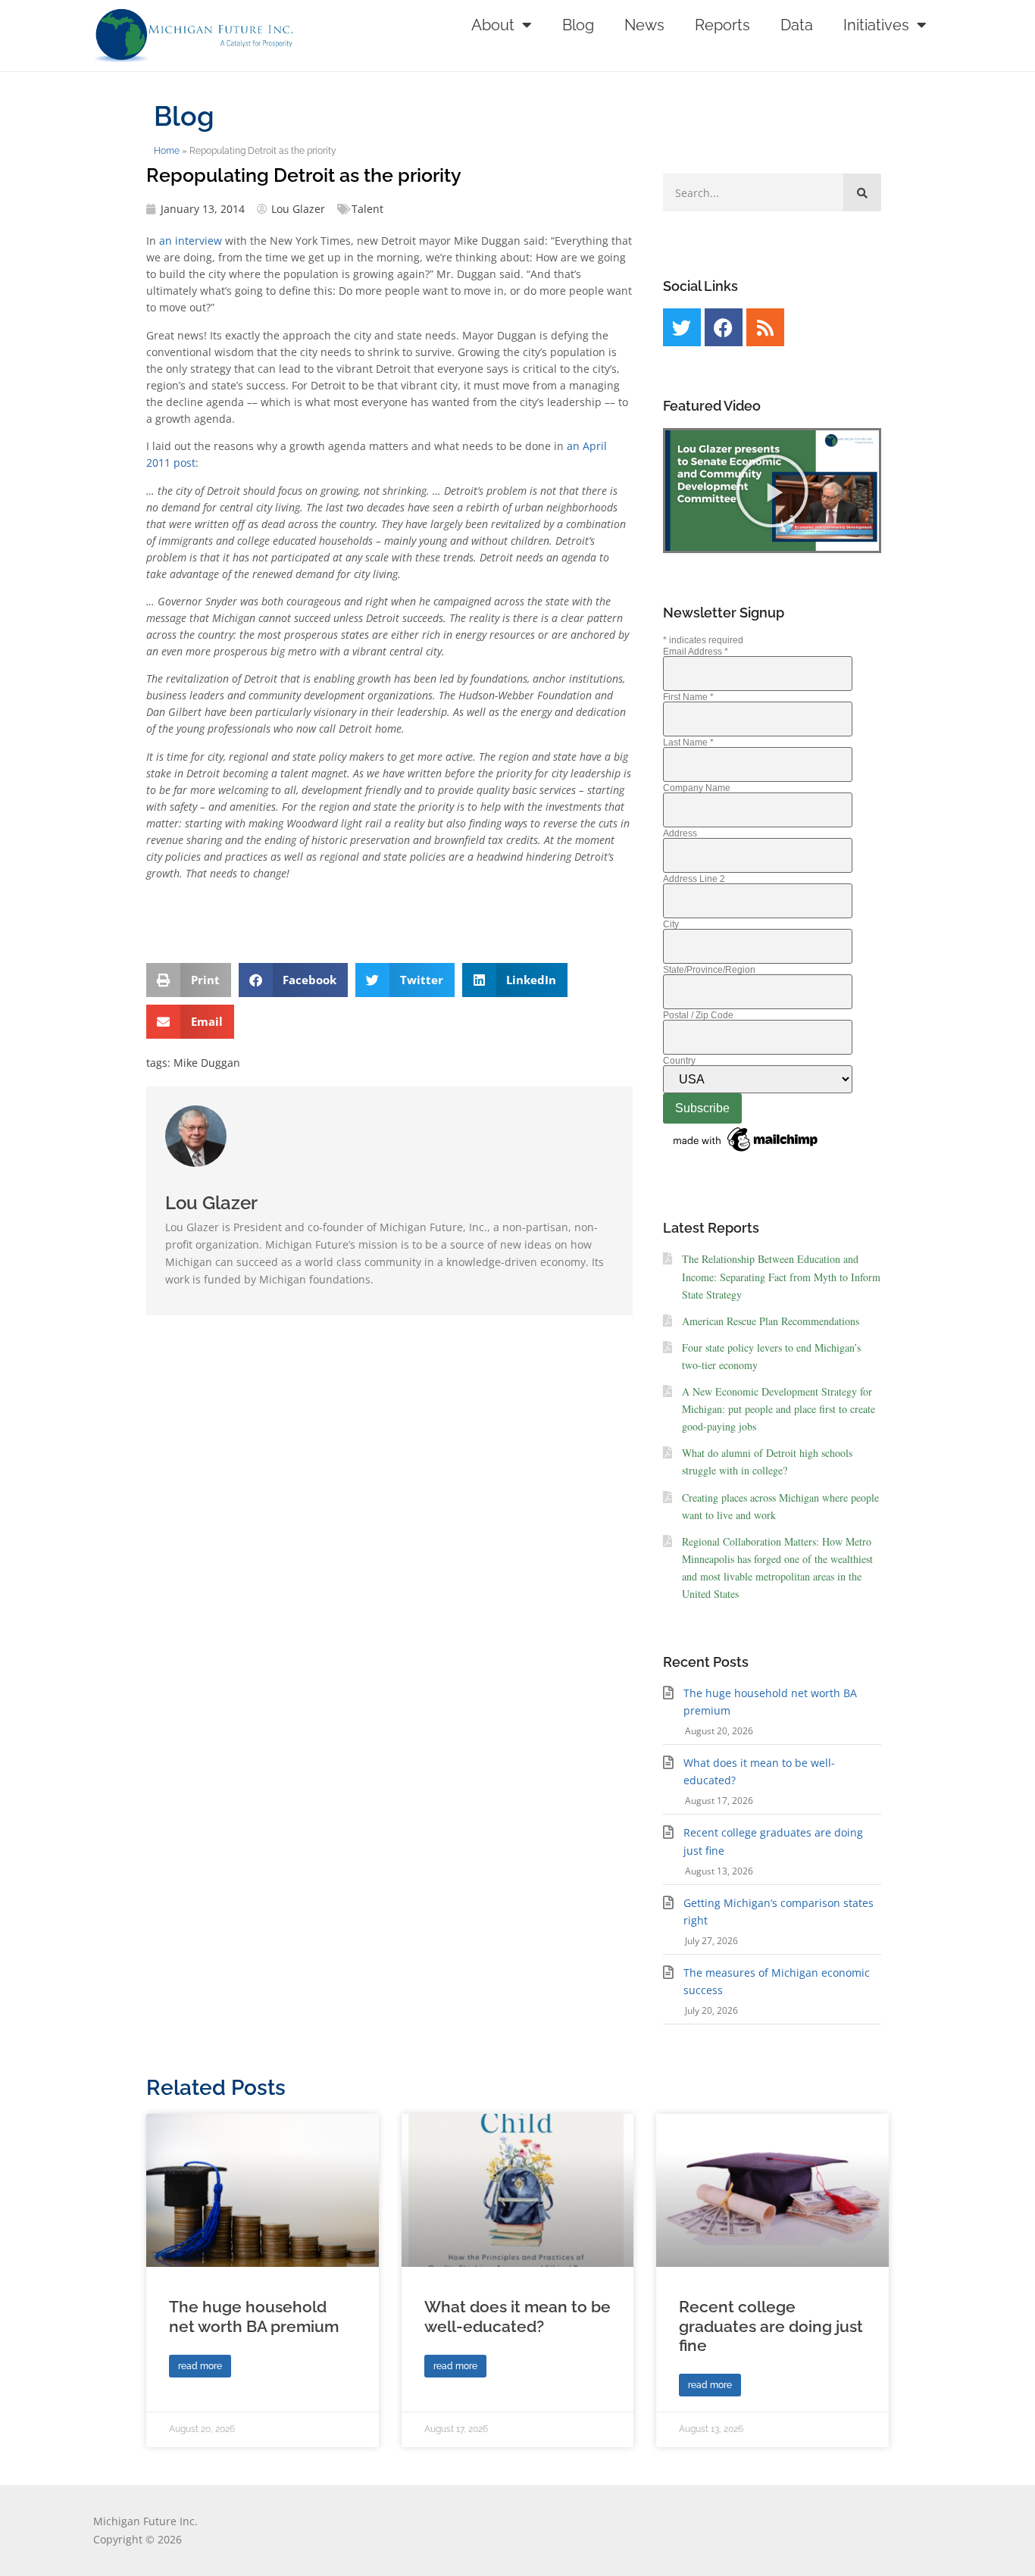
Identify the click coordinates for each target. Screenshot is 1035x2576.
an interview (191, 241)
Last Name (688, 742)
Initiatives (876, 25)
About (493, 25)
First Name (688, 697)
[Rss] (765, 327)
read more (200, 2366)
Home (167, 151)
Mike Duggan (207, 1063)
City (671, 924)
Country (679, 1061)
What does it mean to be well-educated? (517, 2316)
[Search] (862, 192)
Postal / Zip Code (698, 1015)
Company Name (697, 788)
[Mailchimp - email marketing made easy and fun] (746, 1152)
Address (680, 833)
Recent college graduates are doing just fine (771, 2326)
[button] (189, 980)
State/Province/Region (709, 970)
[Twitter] (682, 327)
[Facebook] (724, 327)
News (644, 25)
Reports (722, 25)
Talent (367, 209)
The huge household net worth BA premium (254, 2316)
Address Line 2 (694, 879)
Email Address (696, 652)
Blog (578, 25)
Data (797, 25)
